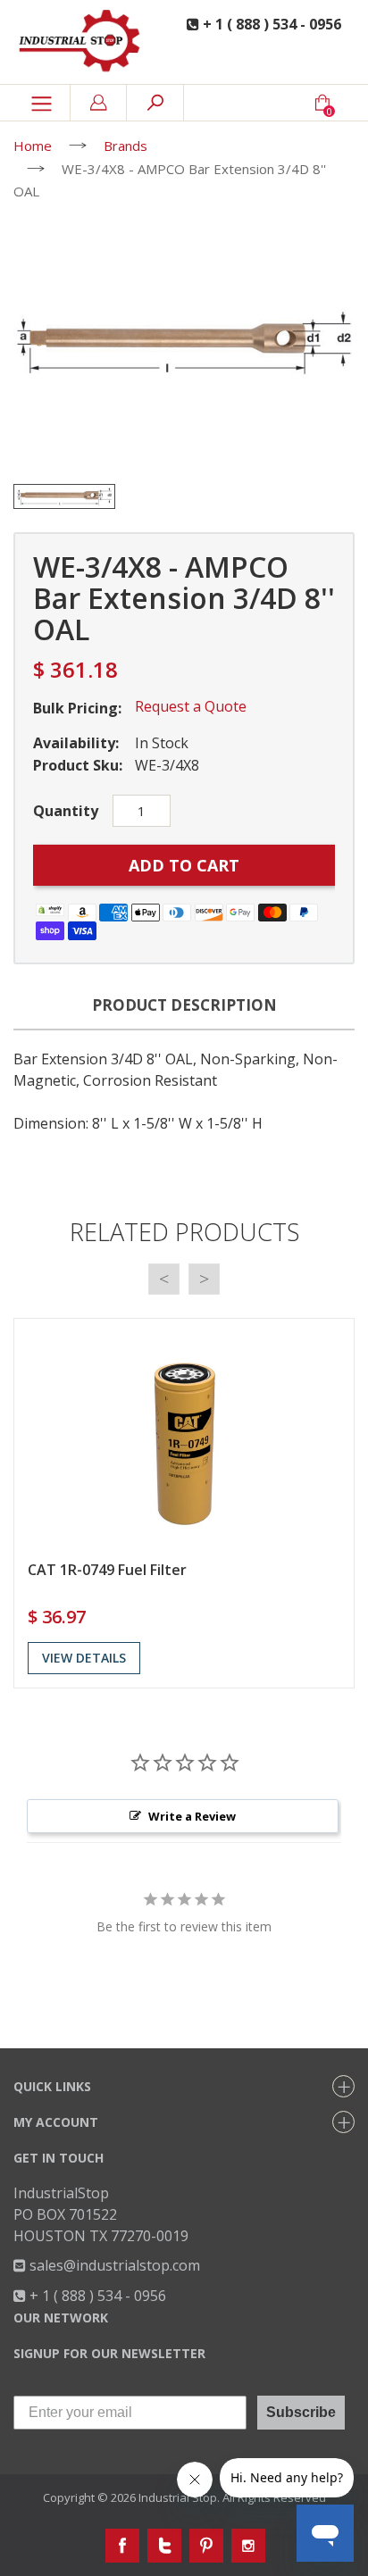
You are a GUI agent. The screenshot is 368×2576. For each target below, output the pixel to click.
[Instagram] (248, 2546)
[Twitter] (164, 2546)
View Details (84, 1658)
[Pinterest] (206, 2546)
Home (33, 146)
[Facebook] (122, 2546)
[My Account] (98, 103)
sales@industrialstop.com (113, 2265)
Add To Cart (184, 865)
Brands (125, 146)
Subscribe (301, 2412)
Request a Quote (191, 706)
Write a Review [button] (192, 1816)
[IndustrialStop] (82, 42)
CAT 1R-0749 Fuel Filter (107, 1570)
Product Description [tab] (184, 1005)
